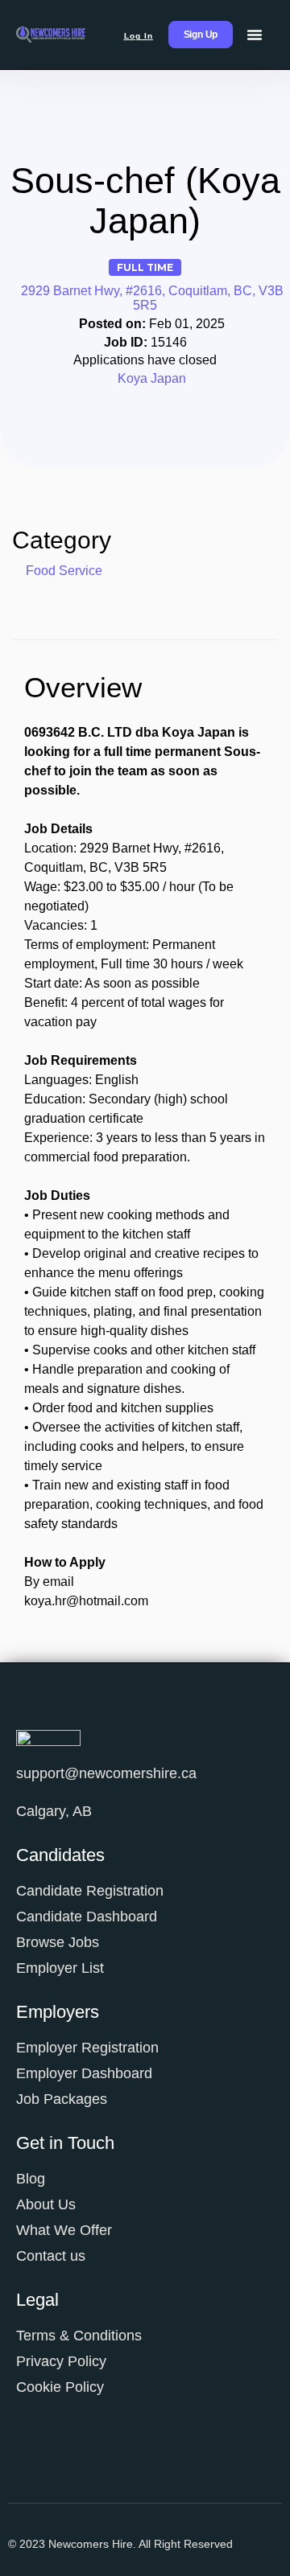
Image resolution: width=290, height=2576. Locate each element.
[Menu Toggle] (255, 35)
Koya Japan (152, 378)
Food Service (64, 571)
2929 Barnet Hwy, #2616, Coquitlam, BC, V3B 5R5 (152, 298)
